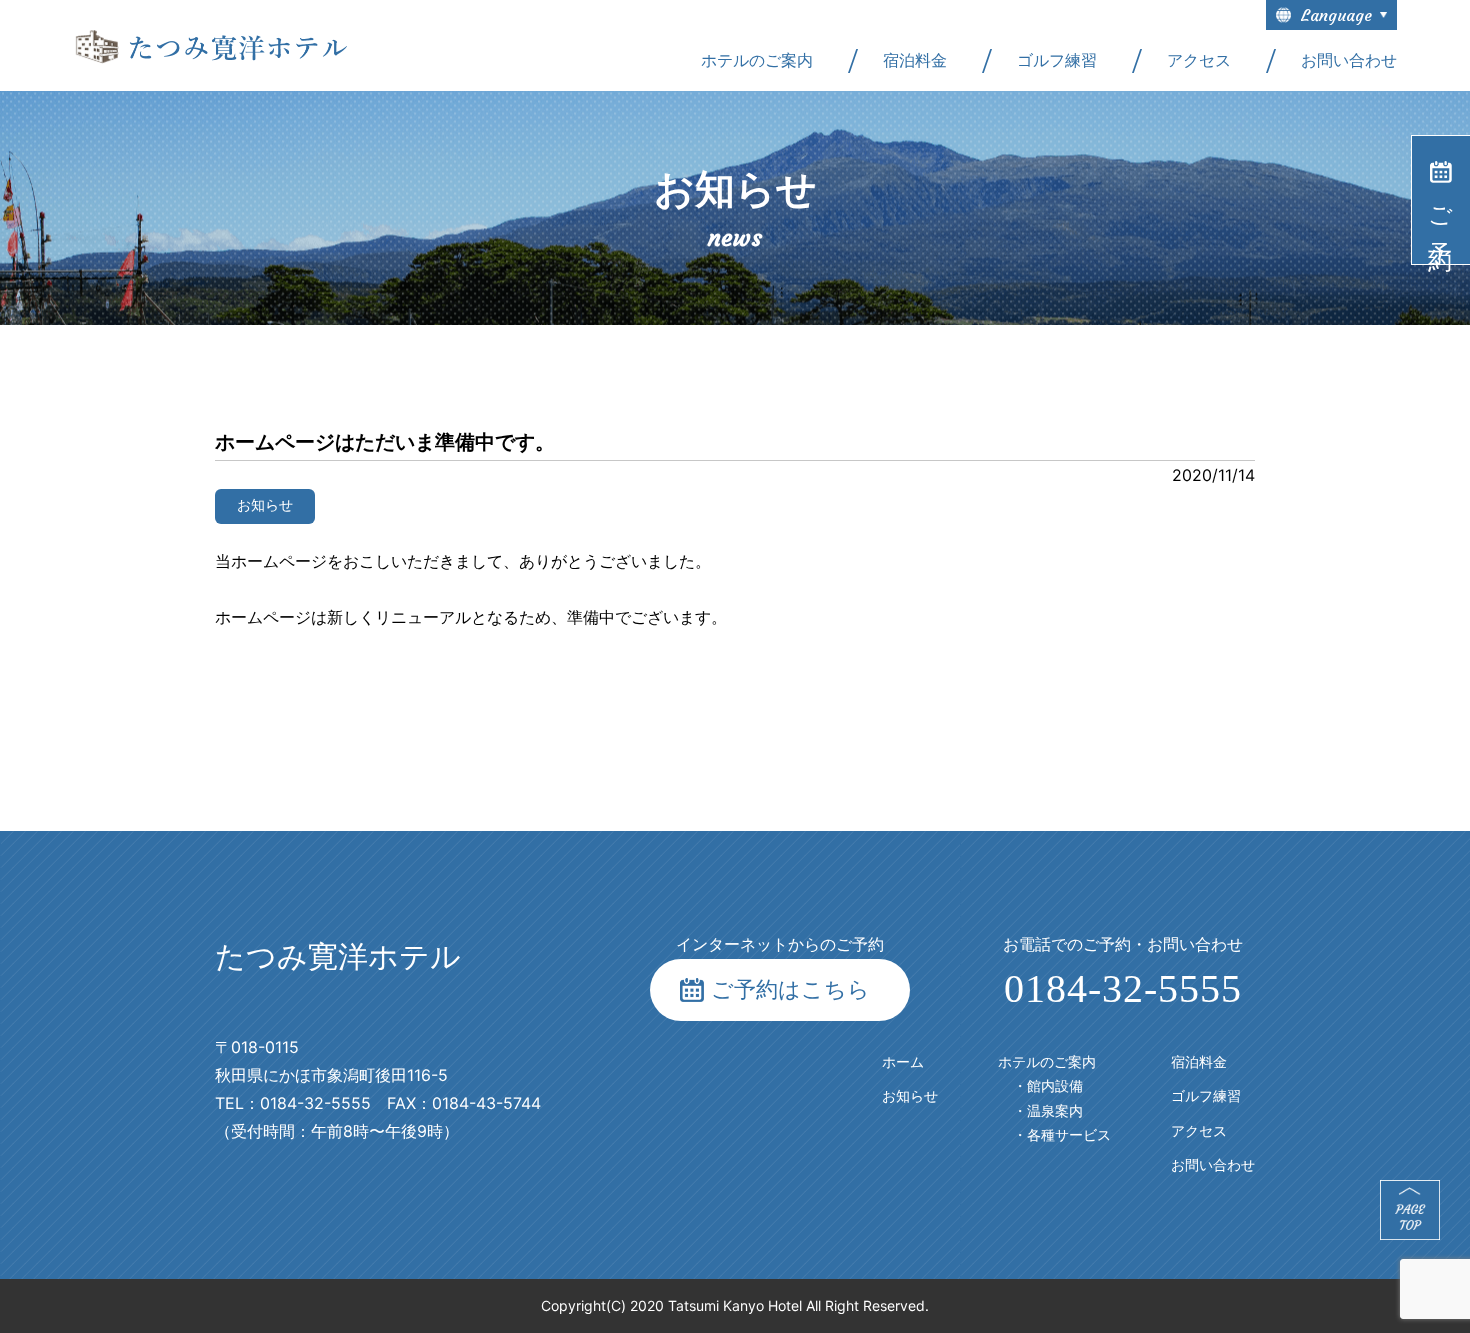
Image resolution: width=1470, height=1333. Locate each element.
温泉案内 (1055, 1111)
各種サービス (1069, 1135)
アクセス (1199, 60)
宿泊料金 (915, 60)
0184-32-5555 (1123, 988)
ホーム (903, 1062)
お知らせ (910, 1096)
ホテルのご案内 (757, 60)
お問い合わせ (1349, 60)
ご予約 (1440, 213)
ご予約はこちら (790, 989)
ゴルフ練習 (1057, 60)
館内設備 (1055, 1086)
